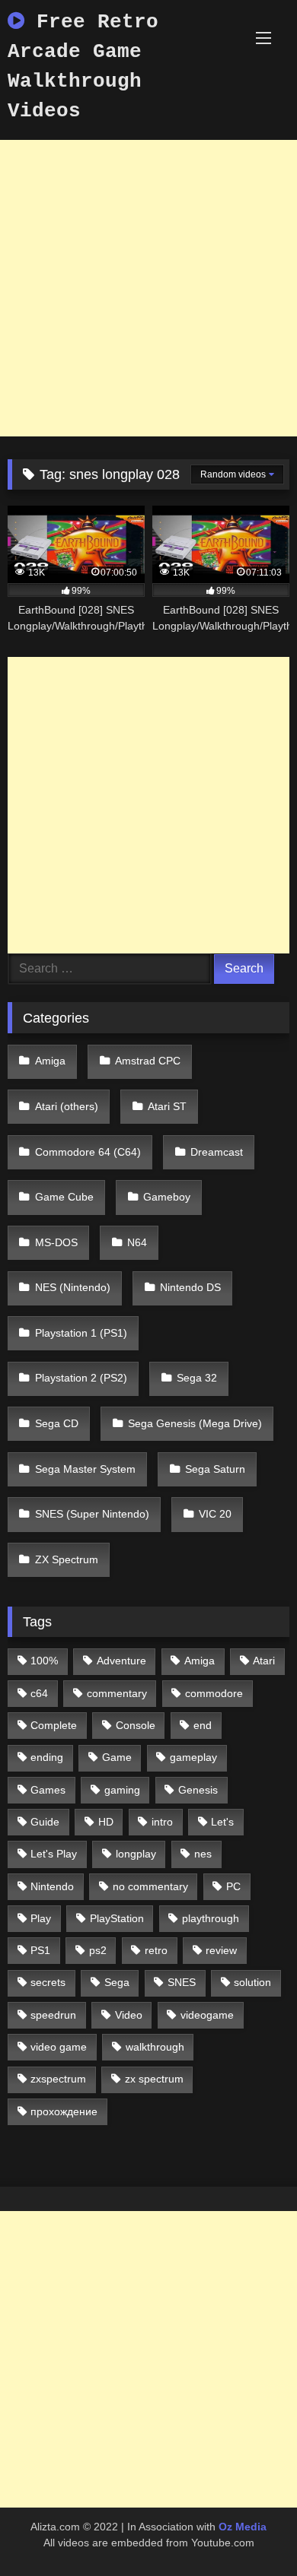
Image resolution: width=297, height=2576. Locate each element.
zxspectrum (58, 2079)
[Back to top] (250, 2531)
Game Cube (64, 1197)
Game (117, 1757)
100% (44, 1661)
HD (106, 1822)
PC (233, 1886)
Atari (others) (67, 1106)
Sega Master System (85, 1469)
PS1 (40, 1950)
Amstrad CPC (148, 1061)
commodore (214, 1693)
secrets (48, 1982)
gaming (122, 1790)
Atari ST (167, 1106)
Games (48, 1790)
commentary (117, 1693)
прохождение (64, 2111)
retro (156, 1950)
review (221, 1950)
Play (41, 1918)
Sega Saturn (215, 1469)
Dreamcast (217, 1152)
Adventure (121, 1661)
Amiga (50, 1061)
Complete (54, 1725)
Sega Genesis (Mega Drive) (195, 1423)
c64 (39, 1693)
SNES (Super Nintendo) (92, 1514)
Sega (117, 1982)
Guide (45, 1822)
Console (136, 1725)
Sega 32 (197, 1378)
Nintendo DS (190, 1287)
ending (47, 1757)
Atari (264, 1661)
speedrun (53, 2015)
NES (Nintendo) (73, 1287)
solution (252, 1982)
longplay (136, 1854)
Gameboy (167, 1197)
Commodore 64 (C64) (88, 1152)
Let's (222, 1822)
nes (203, 1854)
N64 (137, 1242)
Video (129, 2015)
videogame (207, 2015)
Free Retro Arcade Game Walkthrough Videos (83, 67)
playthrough (211, 1918)
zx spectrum (154, 2079)
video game (59, 2047)
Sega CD (57, 1423)
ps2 (98, 1950)
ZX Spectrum (67, 1559)
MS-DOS (56, 1242)
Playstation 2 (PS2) (81, 1378)
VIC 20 (215, 1514)
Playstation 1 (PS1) (81, 1333)
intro (162, 1822)
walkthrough (155, 2047)
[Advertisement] (148, 288)
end (203, 1725)
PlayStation (117, 1918)
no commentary (150, 1886)
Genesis (198, 1790)
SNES (182, 1982)
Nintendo (52, 1886)
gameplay (193, 1757)
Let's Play (54, 1854)
